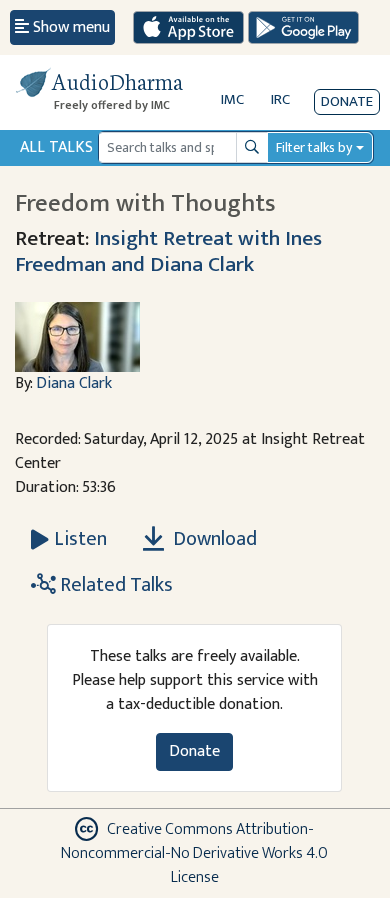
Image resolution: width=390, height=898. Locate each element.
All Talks (56, 147)
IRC (280, 99)
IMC (232, 99)
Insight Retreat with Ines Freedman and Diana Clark (168, 251)
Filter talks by (314, 147)
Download (213, 539)
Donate (347, 101)
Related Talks (114, 585)
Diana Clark (74, 383)
